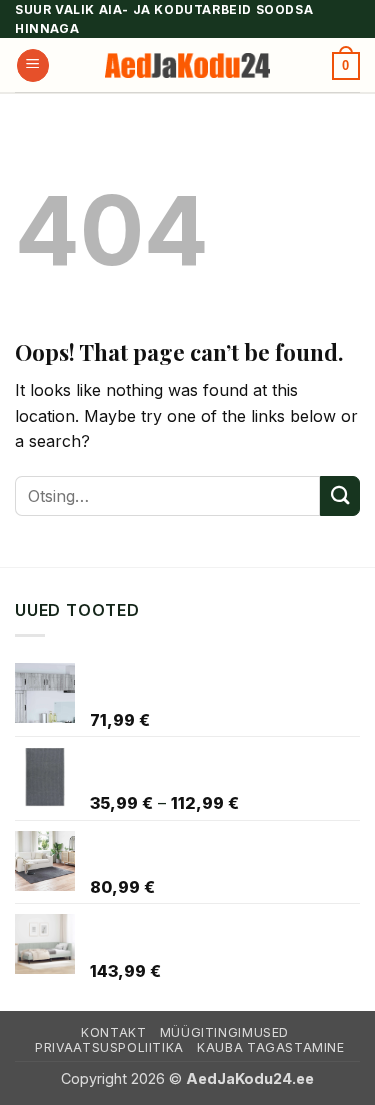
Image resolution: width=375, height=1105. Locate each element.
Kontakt (113, 1032)
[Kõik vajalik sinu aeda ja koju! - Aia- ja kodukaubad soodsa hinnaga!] (188, 65)
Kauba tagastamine (270, 1047)
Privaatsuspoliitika (109, 1047)
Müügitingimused (224, 1032)
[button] (33, 65)
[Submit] (340, 495)
